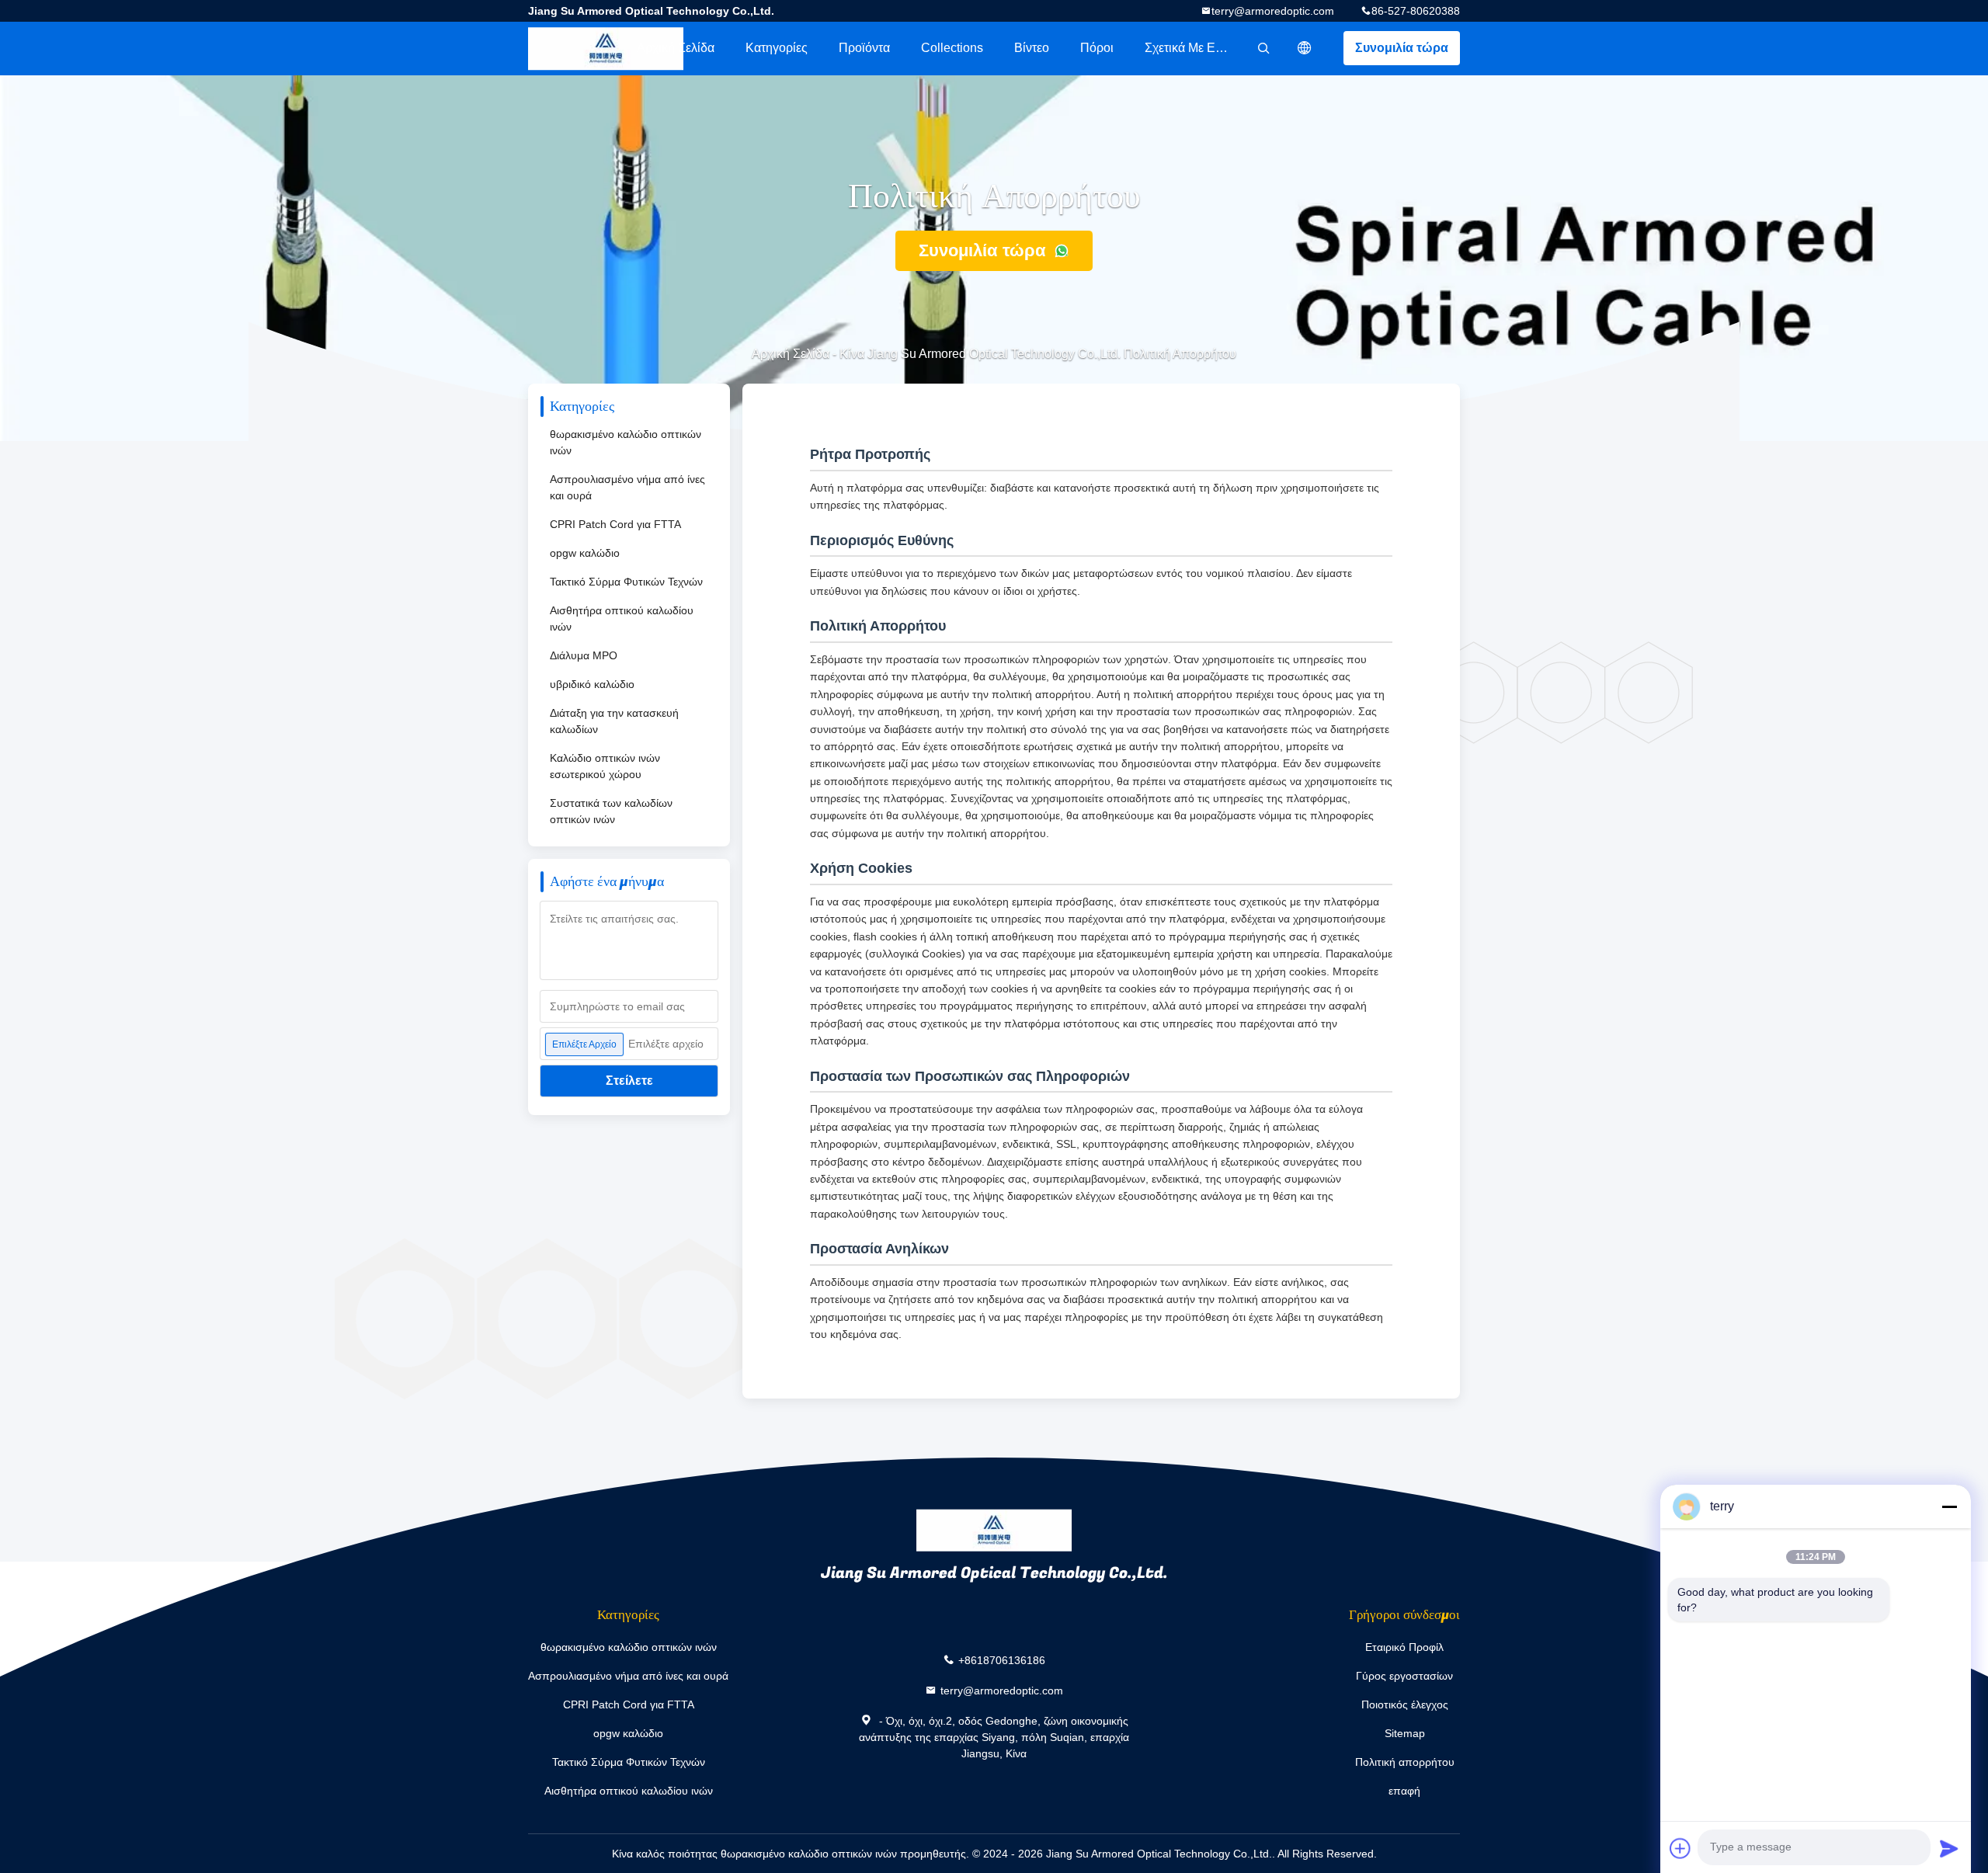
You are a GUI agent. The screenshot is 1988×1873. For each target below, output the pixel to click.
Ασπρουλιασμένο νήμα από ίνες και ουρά (627, 487)
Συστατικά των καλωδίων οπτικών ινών (611, 811)
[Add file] (1680, 1848)
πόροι (1097, 48)
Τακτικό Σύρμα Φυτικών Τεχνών (626, 582)
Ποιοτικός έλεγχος (1405, 1704)
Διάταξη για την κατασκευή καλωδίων (614, 721)
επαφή (1404, 1791)
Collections (952, 48)
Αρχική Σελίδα (676, 48)
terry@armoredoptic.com (1273, 11)
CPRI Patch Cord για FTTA (615, 524)
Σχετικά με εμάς (1190, 48)
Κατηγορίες (777, 48)
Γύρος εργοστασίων (1404, 1676)
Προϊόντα (864, 48)
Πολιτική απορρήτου (1405, 1762)
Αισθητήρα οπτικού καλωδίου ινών (622, 619)
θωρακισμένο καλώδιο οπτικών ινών (626, 442)
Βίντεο (1032, 48)
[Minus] (1949, 1506)
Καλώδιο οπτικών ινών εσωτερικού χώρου (605, 766)
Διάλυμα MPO (584, 655)
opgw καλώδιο (585, 553)
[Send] (1949, 1848)
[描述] (1305, 48)
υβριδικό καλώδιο (592, 684)
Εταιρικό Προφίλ (1404, 1647)
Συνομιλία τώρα (1402, 48)
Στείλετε (629, 1081)
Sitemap (1405, 1733)
